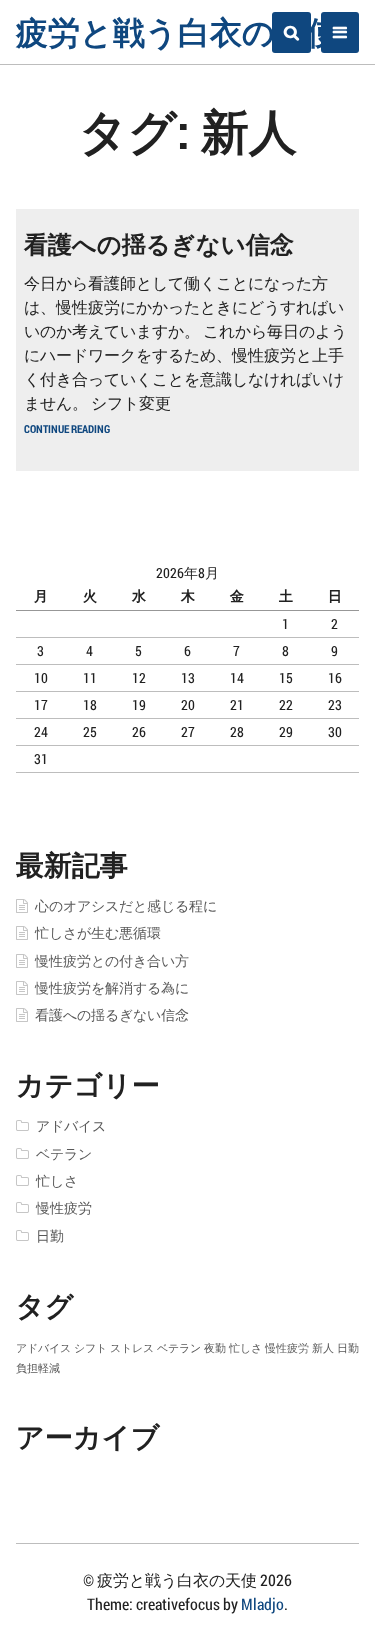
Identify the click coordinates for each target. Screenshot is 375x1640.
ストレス (132, 1348)
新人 (323, 1348)
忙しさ (57, 1181)
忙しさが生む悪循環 (98, 933)
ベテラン (64, 1154)
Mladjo (262, 1603)
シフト (90, 1348)
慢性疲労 (64, 1208)
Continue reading (67, 428)
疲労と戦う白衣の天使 (177, 31)
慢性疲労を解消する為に (112, 988)
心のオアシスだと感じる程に (126, 906)
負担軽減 (38, 1368)
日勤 (50, 1236)
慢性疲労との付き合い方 (112, 961)
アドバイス (71, 1126)
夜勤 (215, 1348)
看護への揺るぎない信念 (159, 244)
